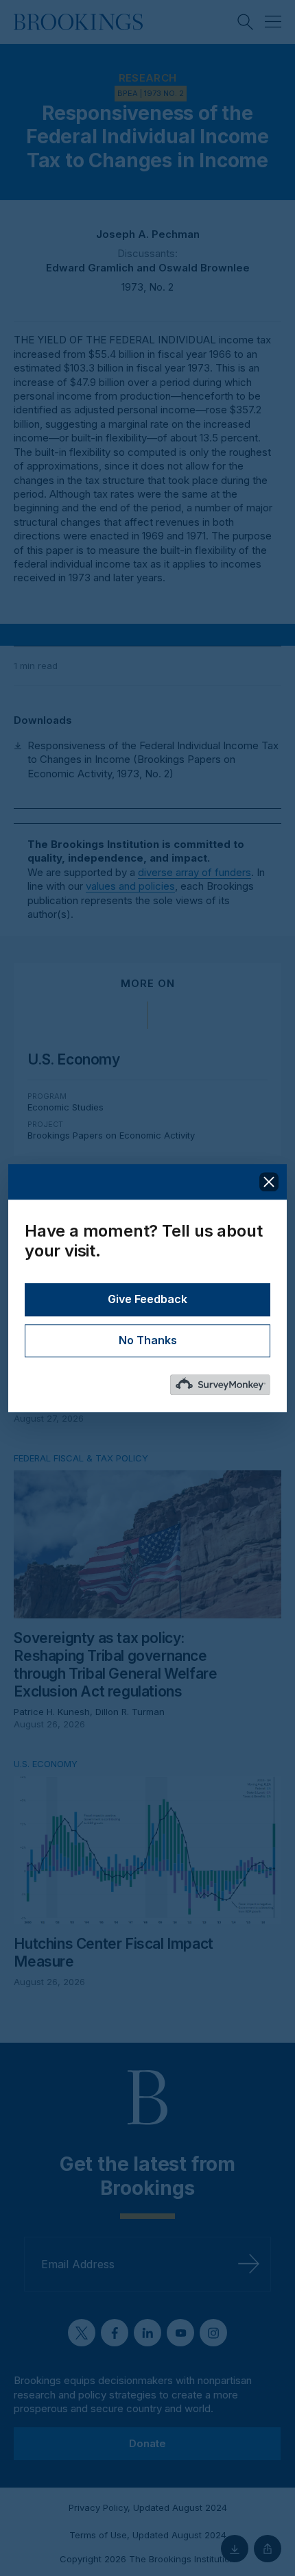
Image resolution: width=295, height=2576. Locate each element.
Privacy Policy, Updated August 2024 (148, 2507)
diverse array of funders (194, 872)
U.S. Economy (73, 1059)
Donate (147, 2443)
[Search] (246, 22)
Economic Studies (66, 1107)
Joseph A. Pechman (148, 234)
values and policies (130, 886)
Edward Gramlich (90, 268)
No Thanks (148, 1340)
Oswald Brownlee (204, 268)
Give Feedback (147, 1299)
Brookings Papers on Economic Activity (111, 1135)
